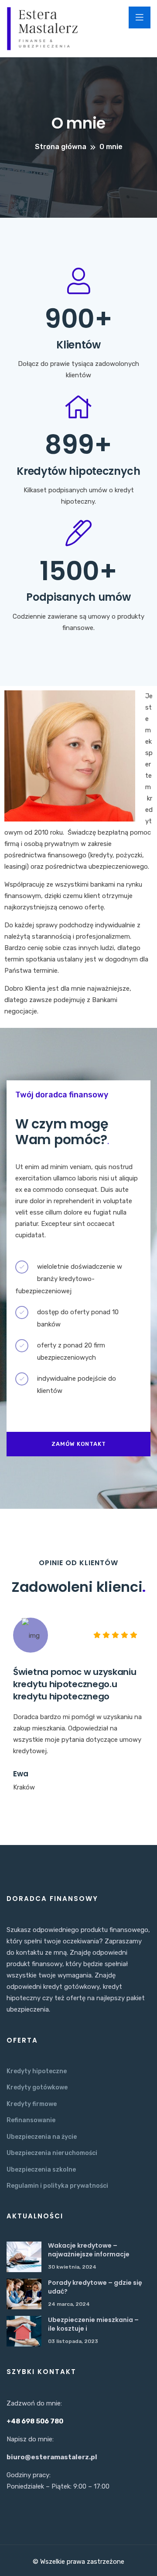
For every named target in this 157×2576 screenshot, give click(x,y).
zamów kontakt (79, 1444)
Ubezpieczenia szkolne (41, 2170)
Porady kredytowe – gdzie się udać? (95, 2287)
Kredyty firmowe (32, 2104)
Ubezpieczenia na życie (42, 2137)
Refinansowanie (31, 2120)
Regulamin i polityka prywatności (57, 2186)
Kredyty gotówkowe (37, 2087)
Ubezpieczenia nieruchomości (52, 2153)
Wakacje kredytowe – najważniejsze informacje (89, 2250)
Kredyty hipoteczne (37, 2071)
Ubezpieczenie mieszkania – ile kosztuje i (93, 2324)
